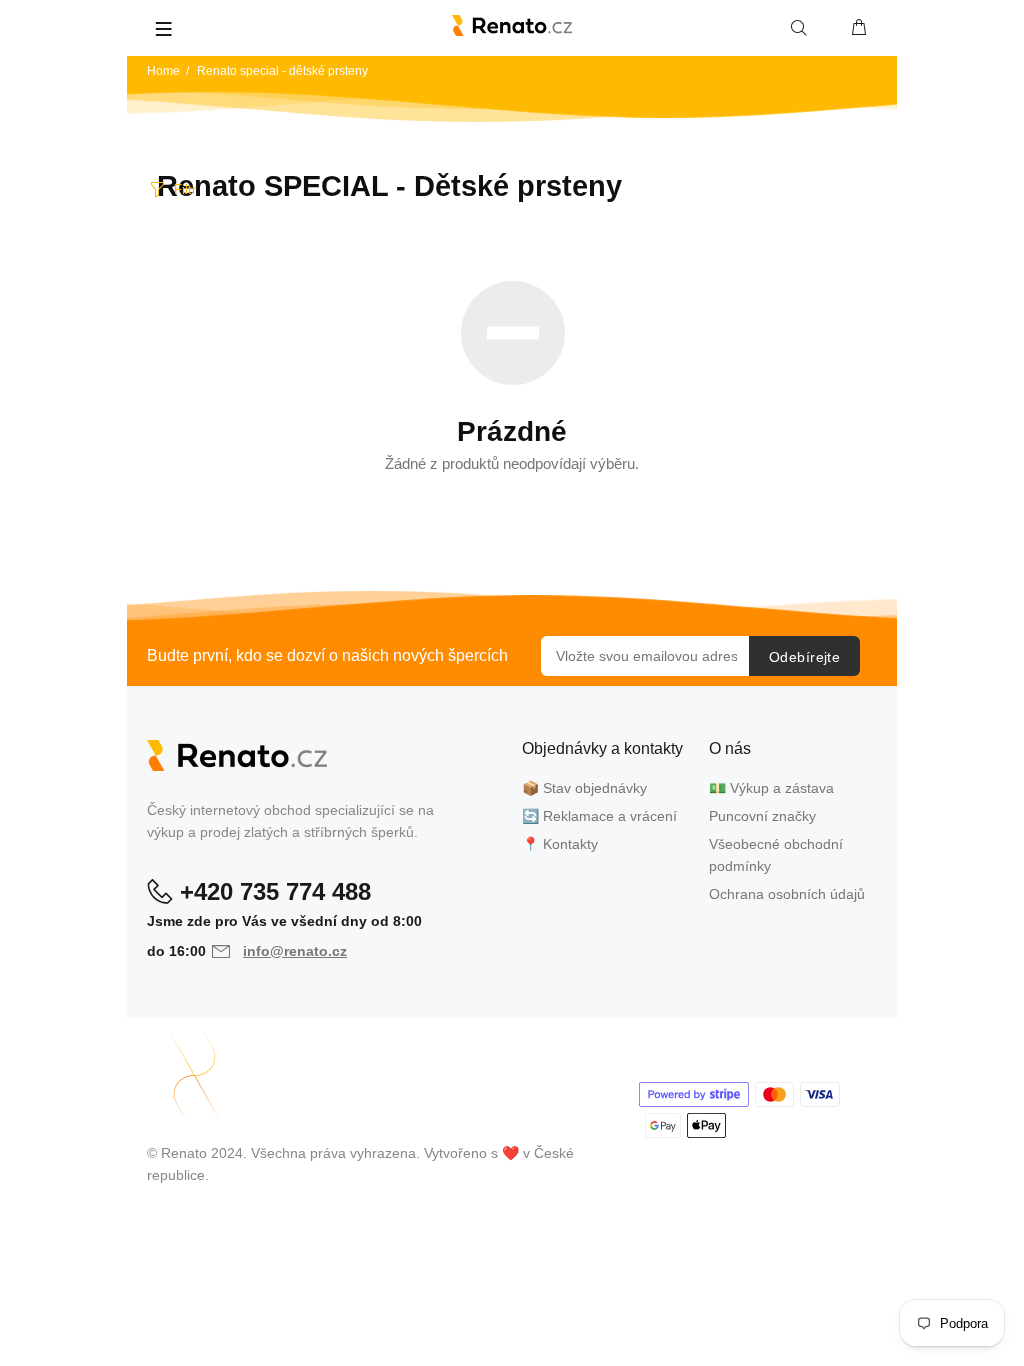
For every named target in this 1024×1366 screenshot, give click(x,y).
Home (163, 71)
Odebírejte (804, 657)
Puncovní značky (762, 816)
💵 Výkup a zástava (771, 788)
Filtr (185, 189)
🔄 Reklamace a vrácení (599, 816)
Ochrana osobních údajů (787, 894)
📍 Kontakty (560, 844)
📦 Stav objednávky (584, 788)
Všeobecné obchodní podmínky (776, 855)
